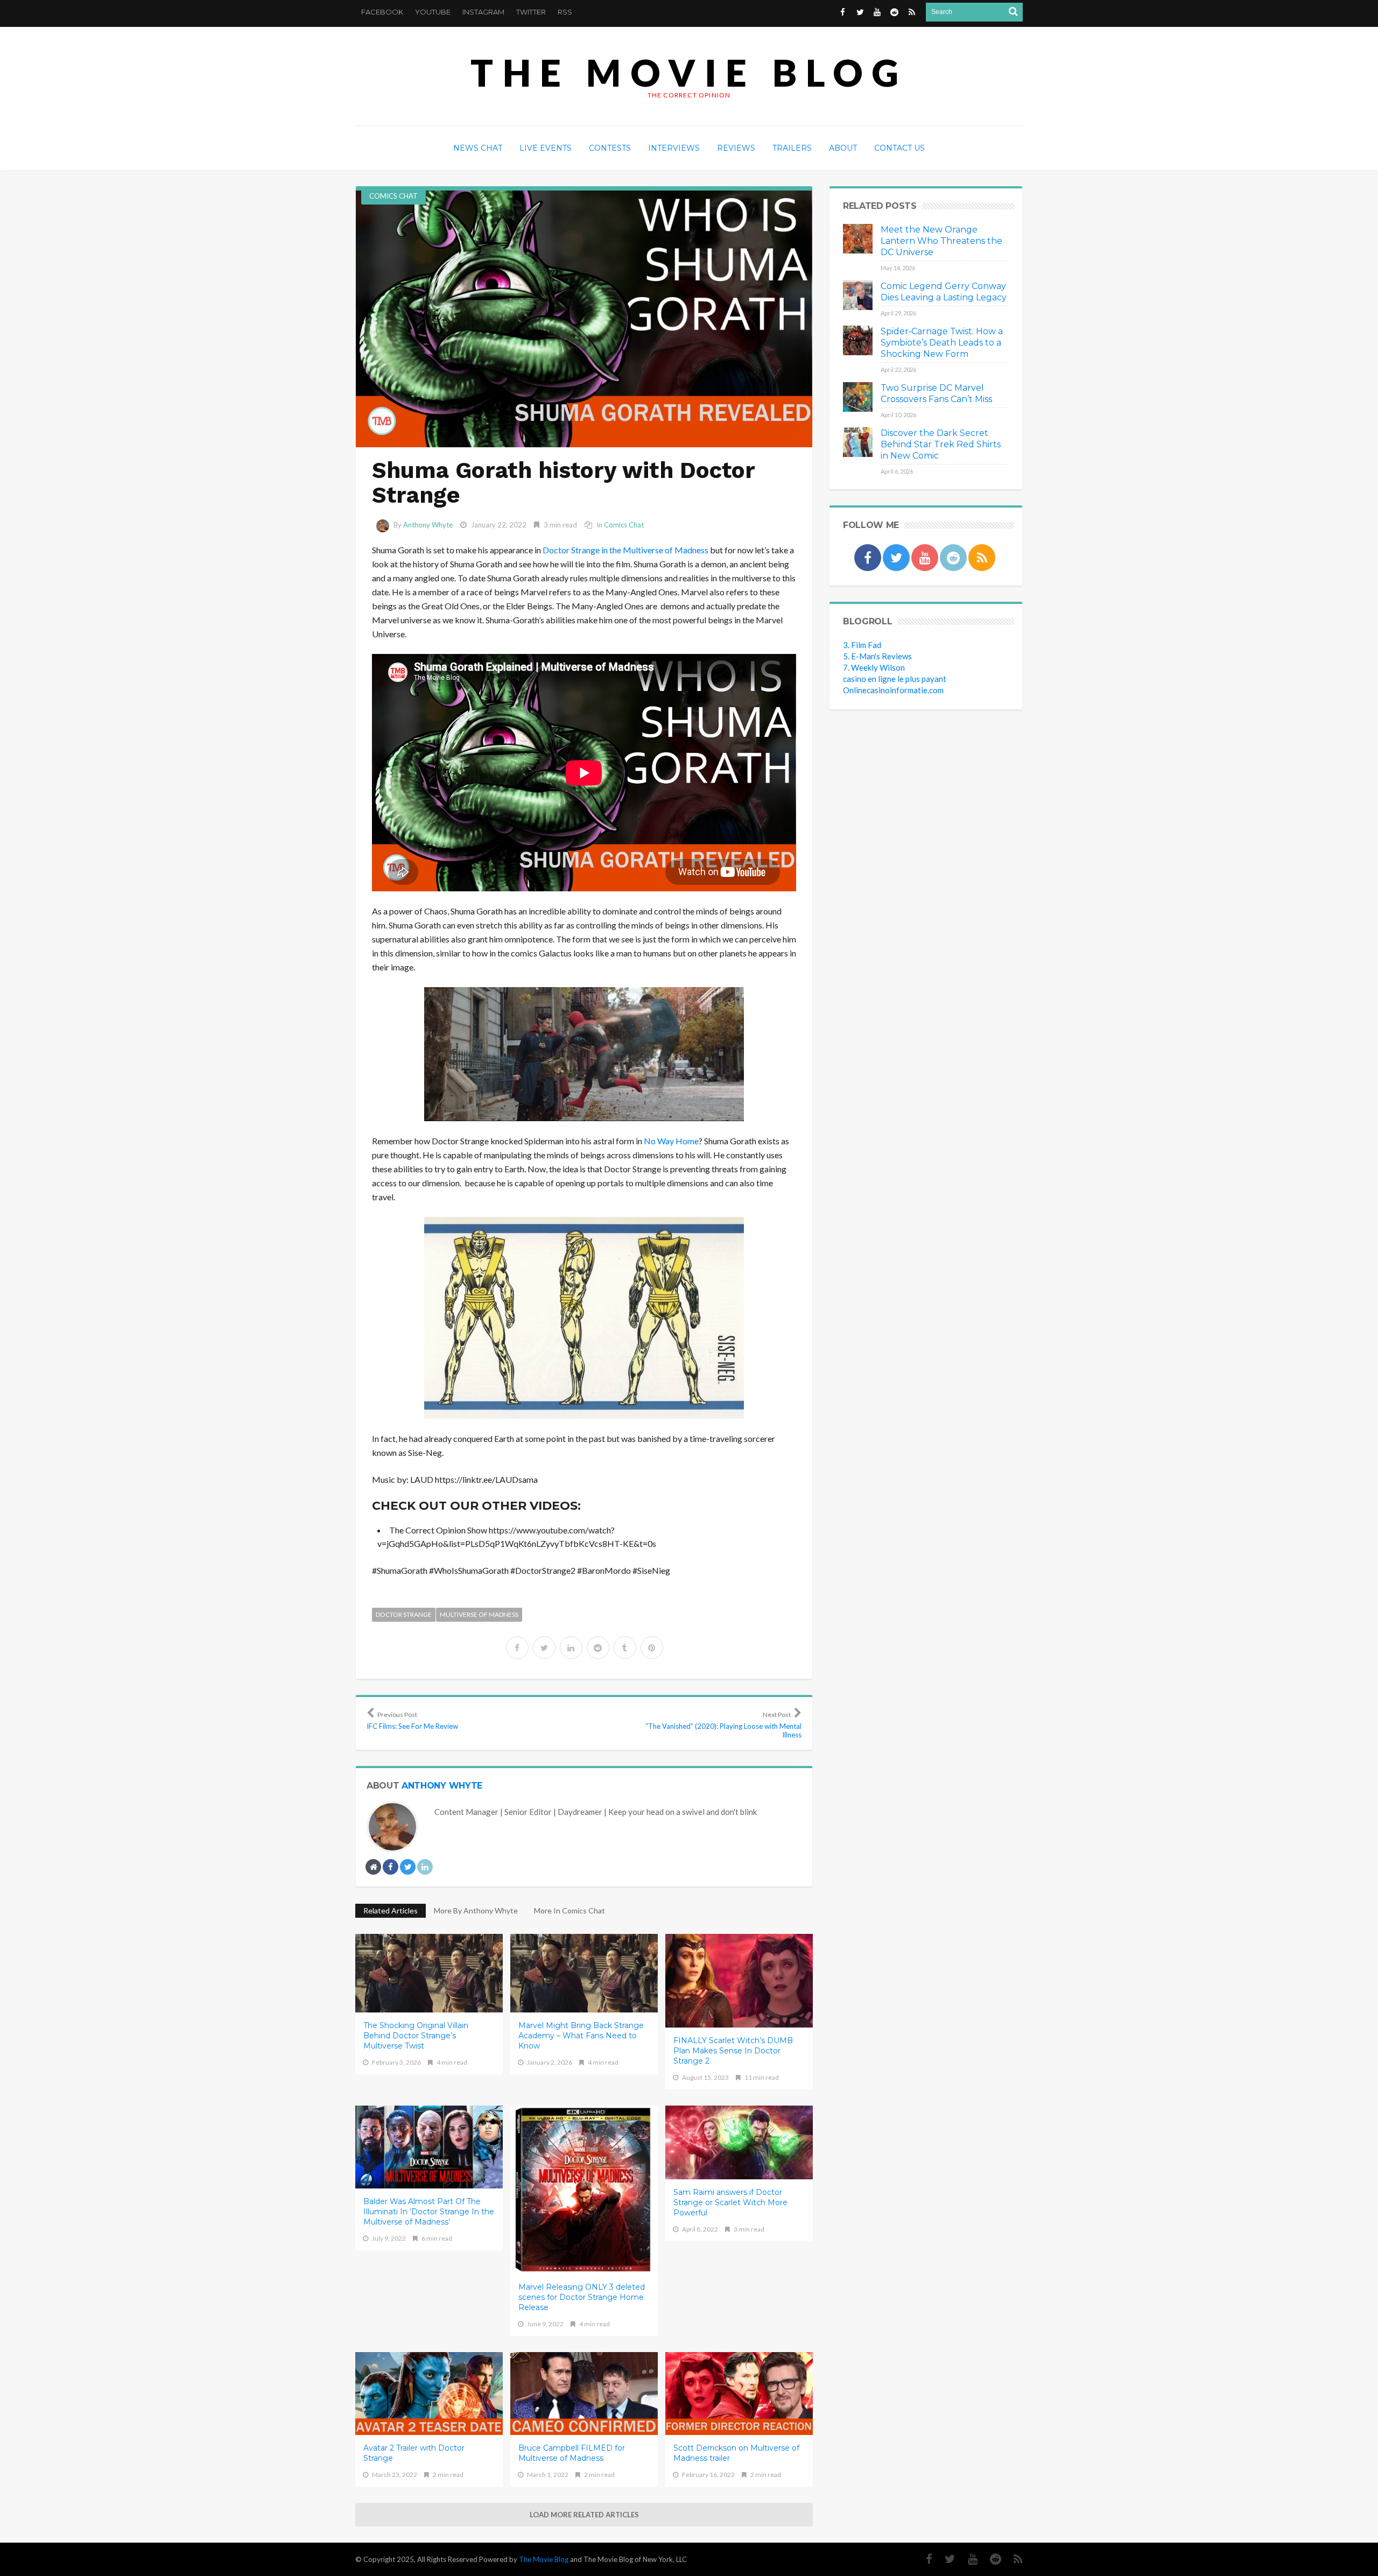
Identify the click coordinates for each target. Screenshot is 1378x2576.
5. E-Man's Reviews (877, 656)
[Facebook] (924, 2559)
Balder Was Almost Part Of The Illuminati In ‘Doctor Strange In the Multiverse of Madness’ (429, 2212)
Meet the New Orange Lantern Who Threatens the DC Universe (941, 241)
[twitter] (544, 1648)
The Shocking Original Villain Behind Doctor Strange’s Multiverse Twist (416, 2036)
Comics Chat (393, 196)
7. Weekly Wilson (874, 667)
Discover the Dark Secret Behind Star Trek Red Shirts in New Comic (941, 444)
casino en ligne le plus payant (895, 679)
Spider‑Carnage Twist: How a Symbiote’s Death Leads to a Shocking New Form (942, 343)
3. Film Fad (862, 645)
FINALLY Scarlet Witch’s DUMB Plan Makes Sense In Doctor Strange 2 (733, 2051)
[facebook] (517, 1648)
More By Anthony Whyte (476, 1910)
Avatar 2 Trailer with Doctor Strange (414, 2453)
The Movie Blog (689, 72)
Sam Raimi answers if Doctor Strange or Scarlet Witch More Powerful (730, 2202)
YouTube (433, 12)
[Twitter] (945, 2559)
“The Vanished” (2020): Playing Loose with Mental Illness (723, 1725)
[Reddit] (990, 2559)
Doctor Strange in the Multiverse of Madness (625, 550)
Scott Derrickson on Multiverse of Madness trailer (736, 2453)
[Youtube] (967, 2559)
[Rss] (1013, 2559)
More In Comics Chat (570, 1910)
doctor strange (404, 1614)
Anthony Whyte (428, 525)
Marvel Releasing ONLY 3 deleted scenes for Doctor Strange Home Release (582, 2297)
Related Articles (391, 1910)
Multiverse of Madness (479, 1614)
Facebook (382, 12)
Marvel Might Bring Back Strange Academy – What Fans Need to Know (581, 2036)
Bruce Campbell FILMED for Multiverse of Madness (572, 2453)
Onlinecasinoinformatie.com (893, 690)
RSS (565, 12)
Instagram (483, 12)
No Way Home (671, 1141)
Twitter (531, 12)
